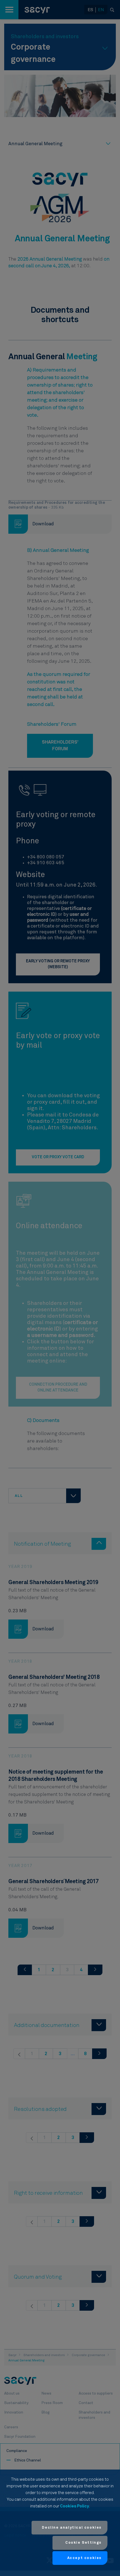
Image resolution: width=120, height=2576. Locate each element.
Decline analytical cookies (72, 2528)
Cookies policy (75, 2506)
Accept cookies (84, 2558)
